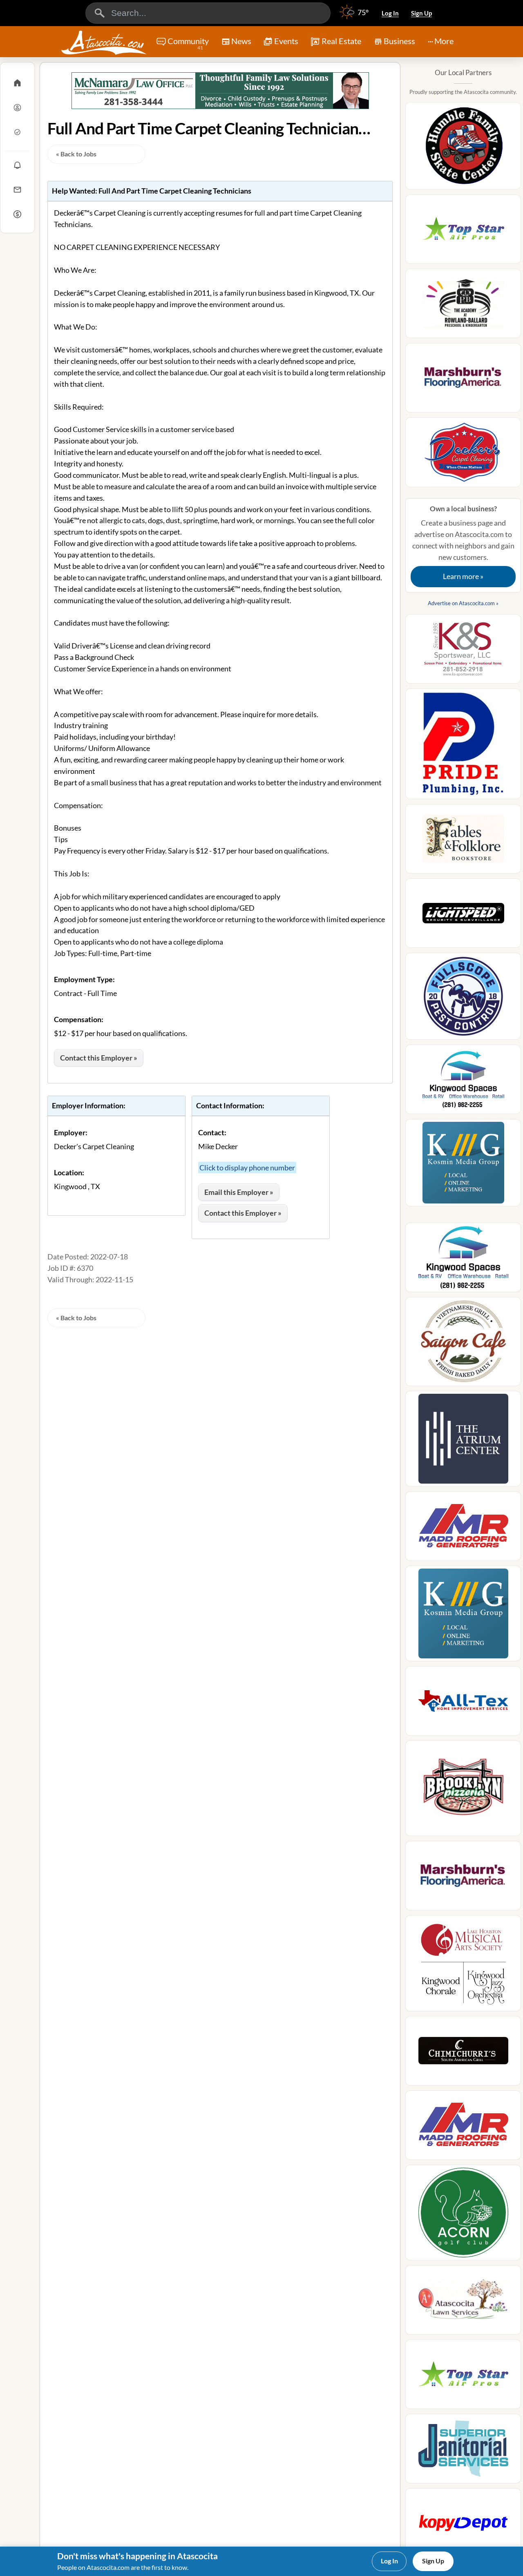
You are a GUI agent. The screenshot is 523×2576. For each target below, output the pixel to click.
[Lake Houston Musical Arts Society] (463, 1966)
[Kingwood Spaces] (463, 1082)
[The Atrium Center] (463, 1441)
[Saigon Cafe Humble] (463, 1344)
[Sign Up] (17, 132)
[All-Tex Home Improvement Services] (463, 1703)
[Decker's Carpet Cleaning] (463, 455)
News (241, 41)
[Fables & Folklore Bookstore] (463, 841)
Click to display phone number (247, 1168)
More (444, 41)
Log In (390, 13)
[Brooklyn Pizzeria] (463, 1791)
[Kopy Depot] (463, 2525)
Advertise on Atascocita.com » (463, 603)
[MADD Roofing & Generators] (463, 1529)
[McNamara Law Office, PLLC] (220, 91)
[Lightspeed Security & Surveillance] (463, 916)
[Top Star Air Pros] (463, 232)
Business (399, 41)
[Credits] (17, 214)
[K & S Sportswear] (463, 651)
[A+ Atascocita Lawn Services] (463, 2302)
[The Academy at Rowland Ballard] (463, 306)
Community (188, 43)
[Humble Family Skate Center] (463, 148)
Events (286, 41)
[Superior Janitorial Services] (463, 2451)
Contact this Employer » (99, 1058)
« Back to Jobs (76, 154)
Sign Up (421, 13)
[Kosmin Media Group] (463, 1165)
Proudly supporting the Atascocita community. (463, 92)
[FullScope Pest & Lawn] (463, 999)
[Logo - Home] (104, 42)
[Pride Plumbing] (463, 746)
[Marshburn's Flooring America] (463, 380)
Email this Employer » (239, 1192)
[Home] (17, 83)
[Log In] (17, 107)
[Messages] (17, 189)
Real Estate (341, 41)
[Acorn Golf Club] (463, 2215)
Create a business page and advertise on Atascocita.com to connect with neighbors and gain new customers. (463, 543)
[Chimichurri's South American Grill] (463, 2053)
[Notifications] (17, 165)
